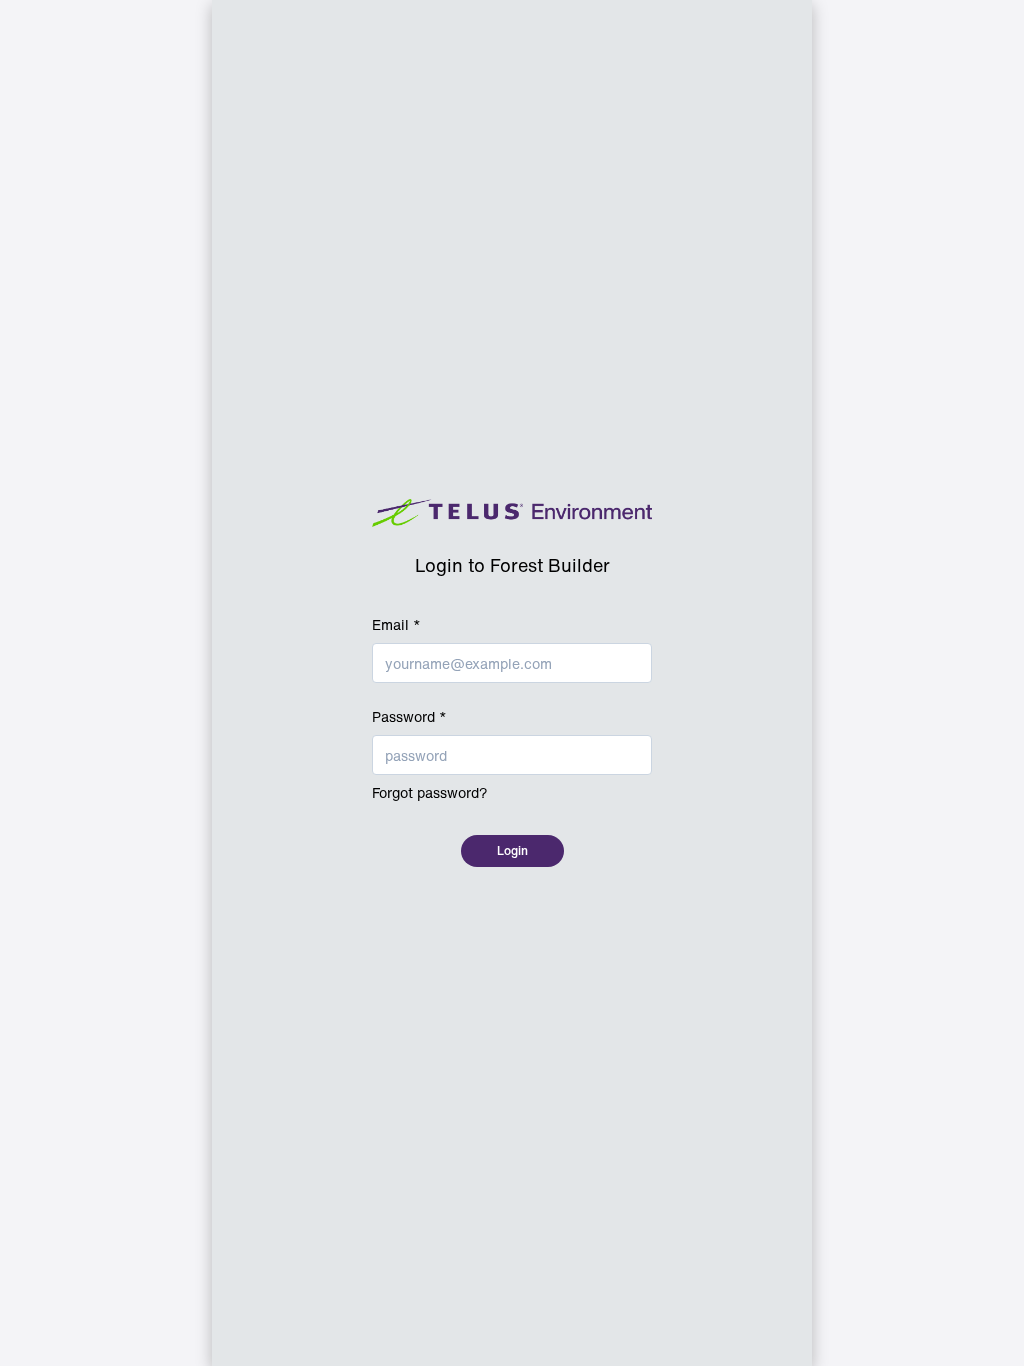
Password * (409, 717)
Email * (396, 625)
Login (512, 850)
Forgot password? (430, 793)
